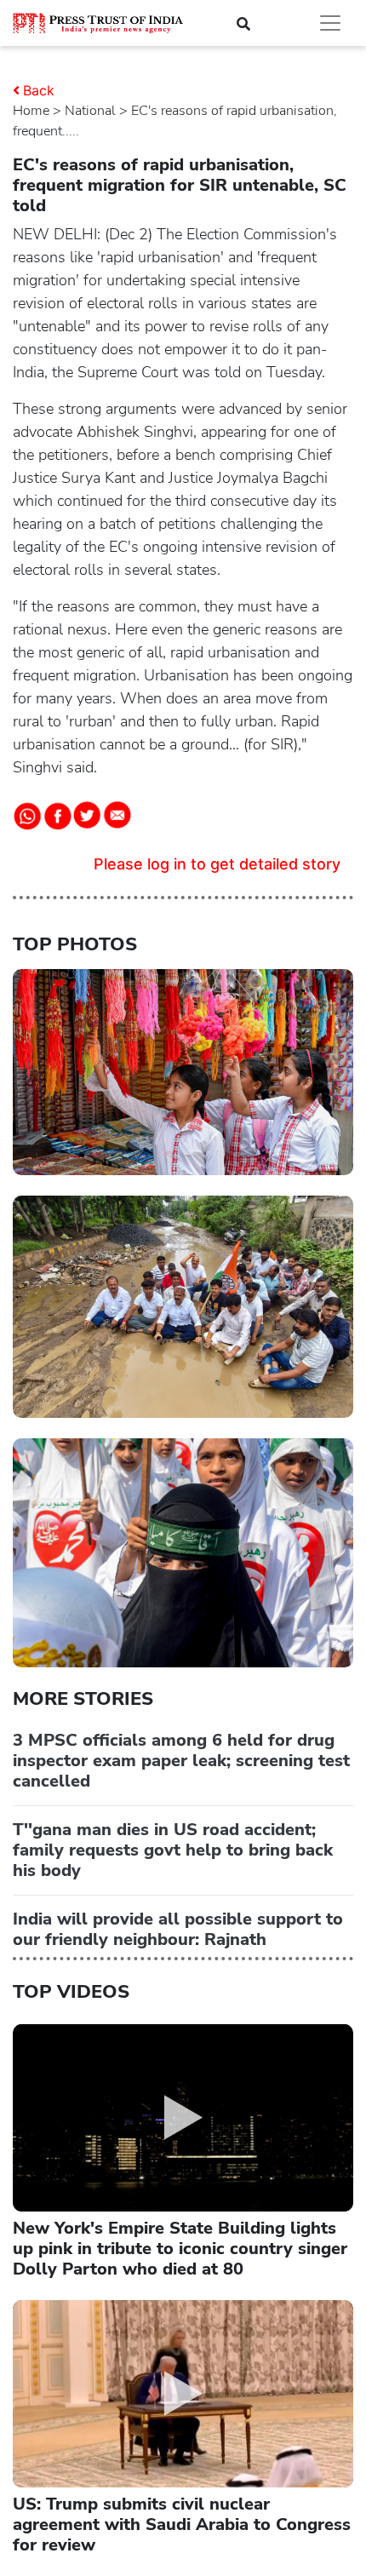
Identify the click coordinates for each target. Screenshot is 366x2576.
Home (31, 111)
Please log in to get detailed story (217, 864)
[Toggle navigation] (330, 23)
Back (39, 90)
